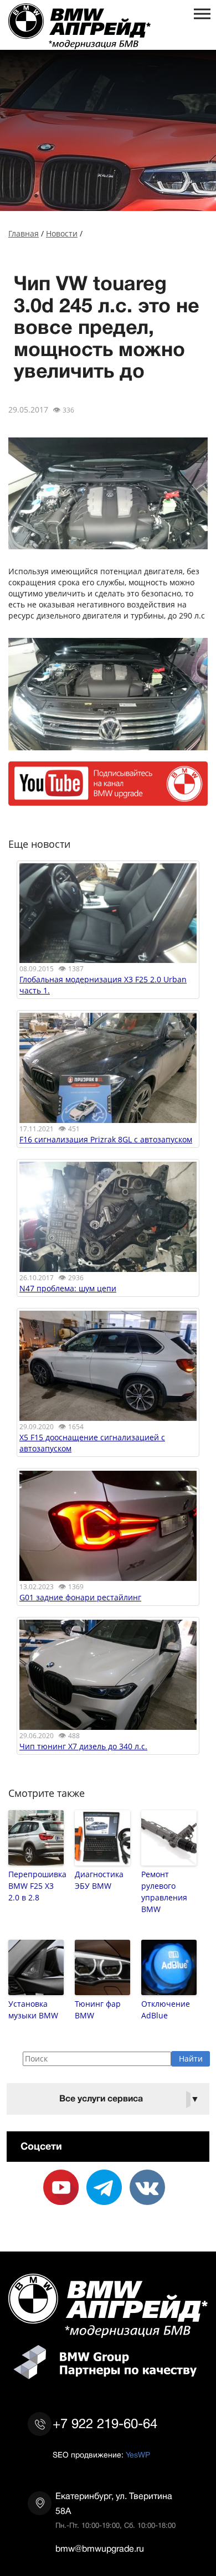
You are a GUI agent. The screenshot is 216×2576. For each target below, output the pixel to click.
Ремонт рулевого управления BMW (164, 1892)
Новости (62, 233)
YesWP (138, 2455)
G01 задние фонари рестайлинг (80, 1597)
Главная (24, 233)
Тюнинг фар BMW (98, 2010)
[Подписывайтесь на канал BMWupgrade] (108, 800)
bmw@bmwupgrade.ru (100, 2549)
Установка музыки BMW (33, 2010)
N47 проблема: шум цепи (68, 1288)
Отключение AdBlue (166, 2010)
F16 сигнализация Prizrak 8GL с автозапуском (106, 1139)
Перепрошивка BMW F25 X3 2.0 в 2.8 (36, 1886)
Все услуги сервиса (129, 2099)
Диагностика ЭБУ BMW (99, 1880)
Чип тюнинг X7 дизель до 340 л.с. (83, 1746)
